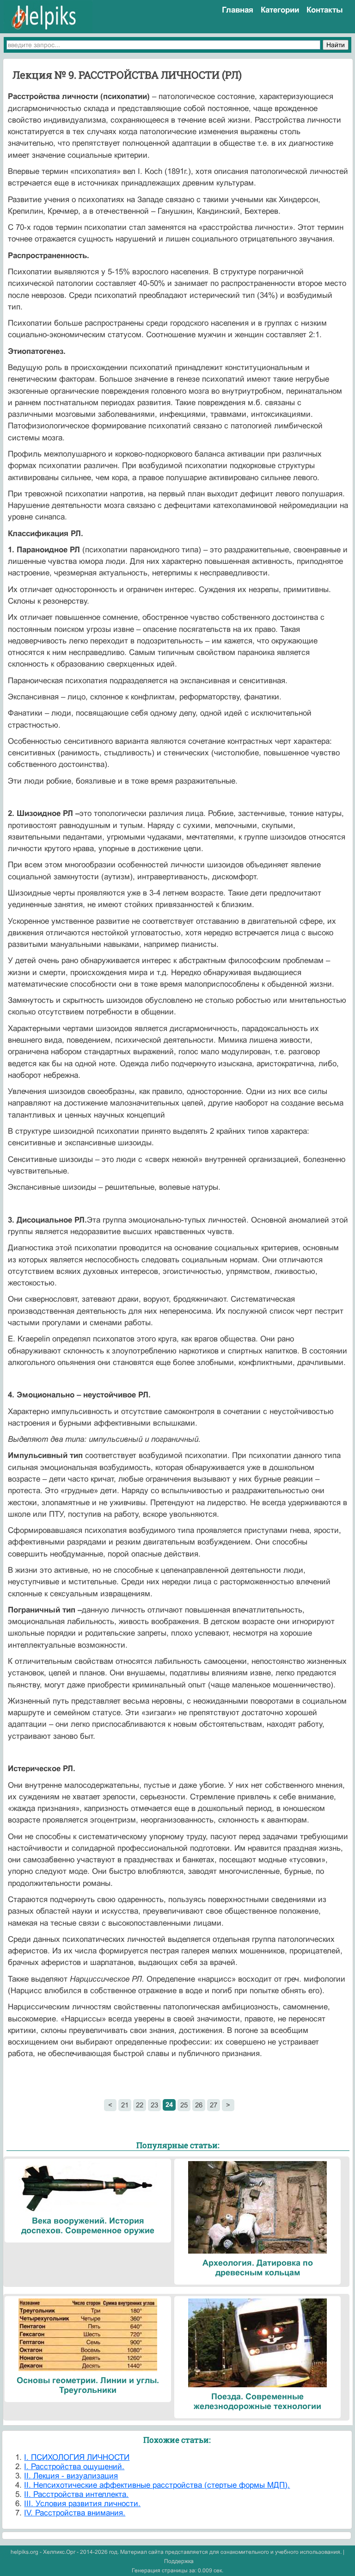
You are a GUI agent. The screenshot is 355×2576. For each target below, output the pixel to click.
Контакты (325, 10)
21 (125, 2105)
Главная (238, 10)
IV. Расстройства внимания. (75, 2513)
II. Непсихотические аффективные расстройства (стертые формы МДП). (157, 2485)
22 (140, 2105)
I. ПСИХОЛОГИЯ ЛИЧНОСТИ (77, 2457)
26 (199, 2105)
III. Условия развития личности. (82, 2504)
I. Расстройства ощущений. (74, 2467)
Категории (280, 10)
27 (214, 2105)
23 (154, 2105)
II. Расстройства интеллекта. (76, 2494)
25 (184, 2105)
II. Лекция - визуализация (71, 2476)
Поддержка (179, 2561)
